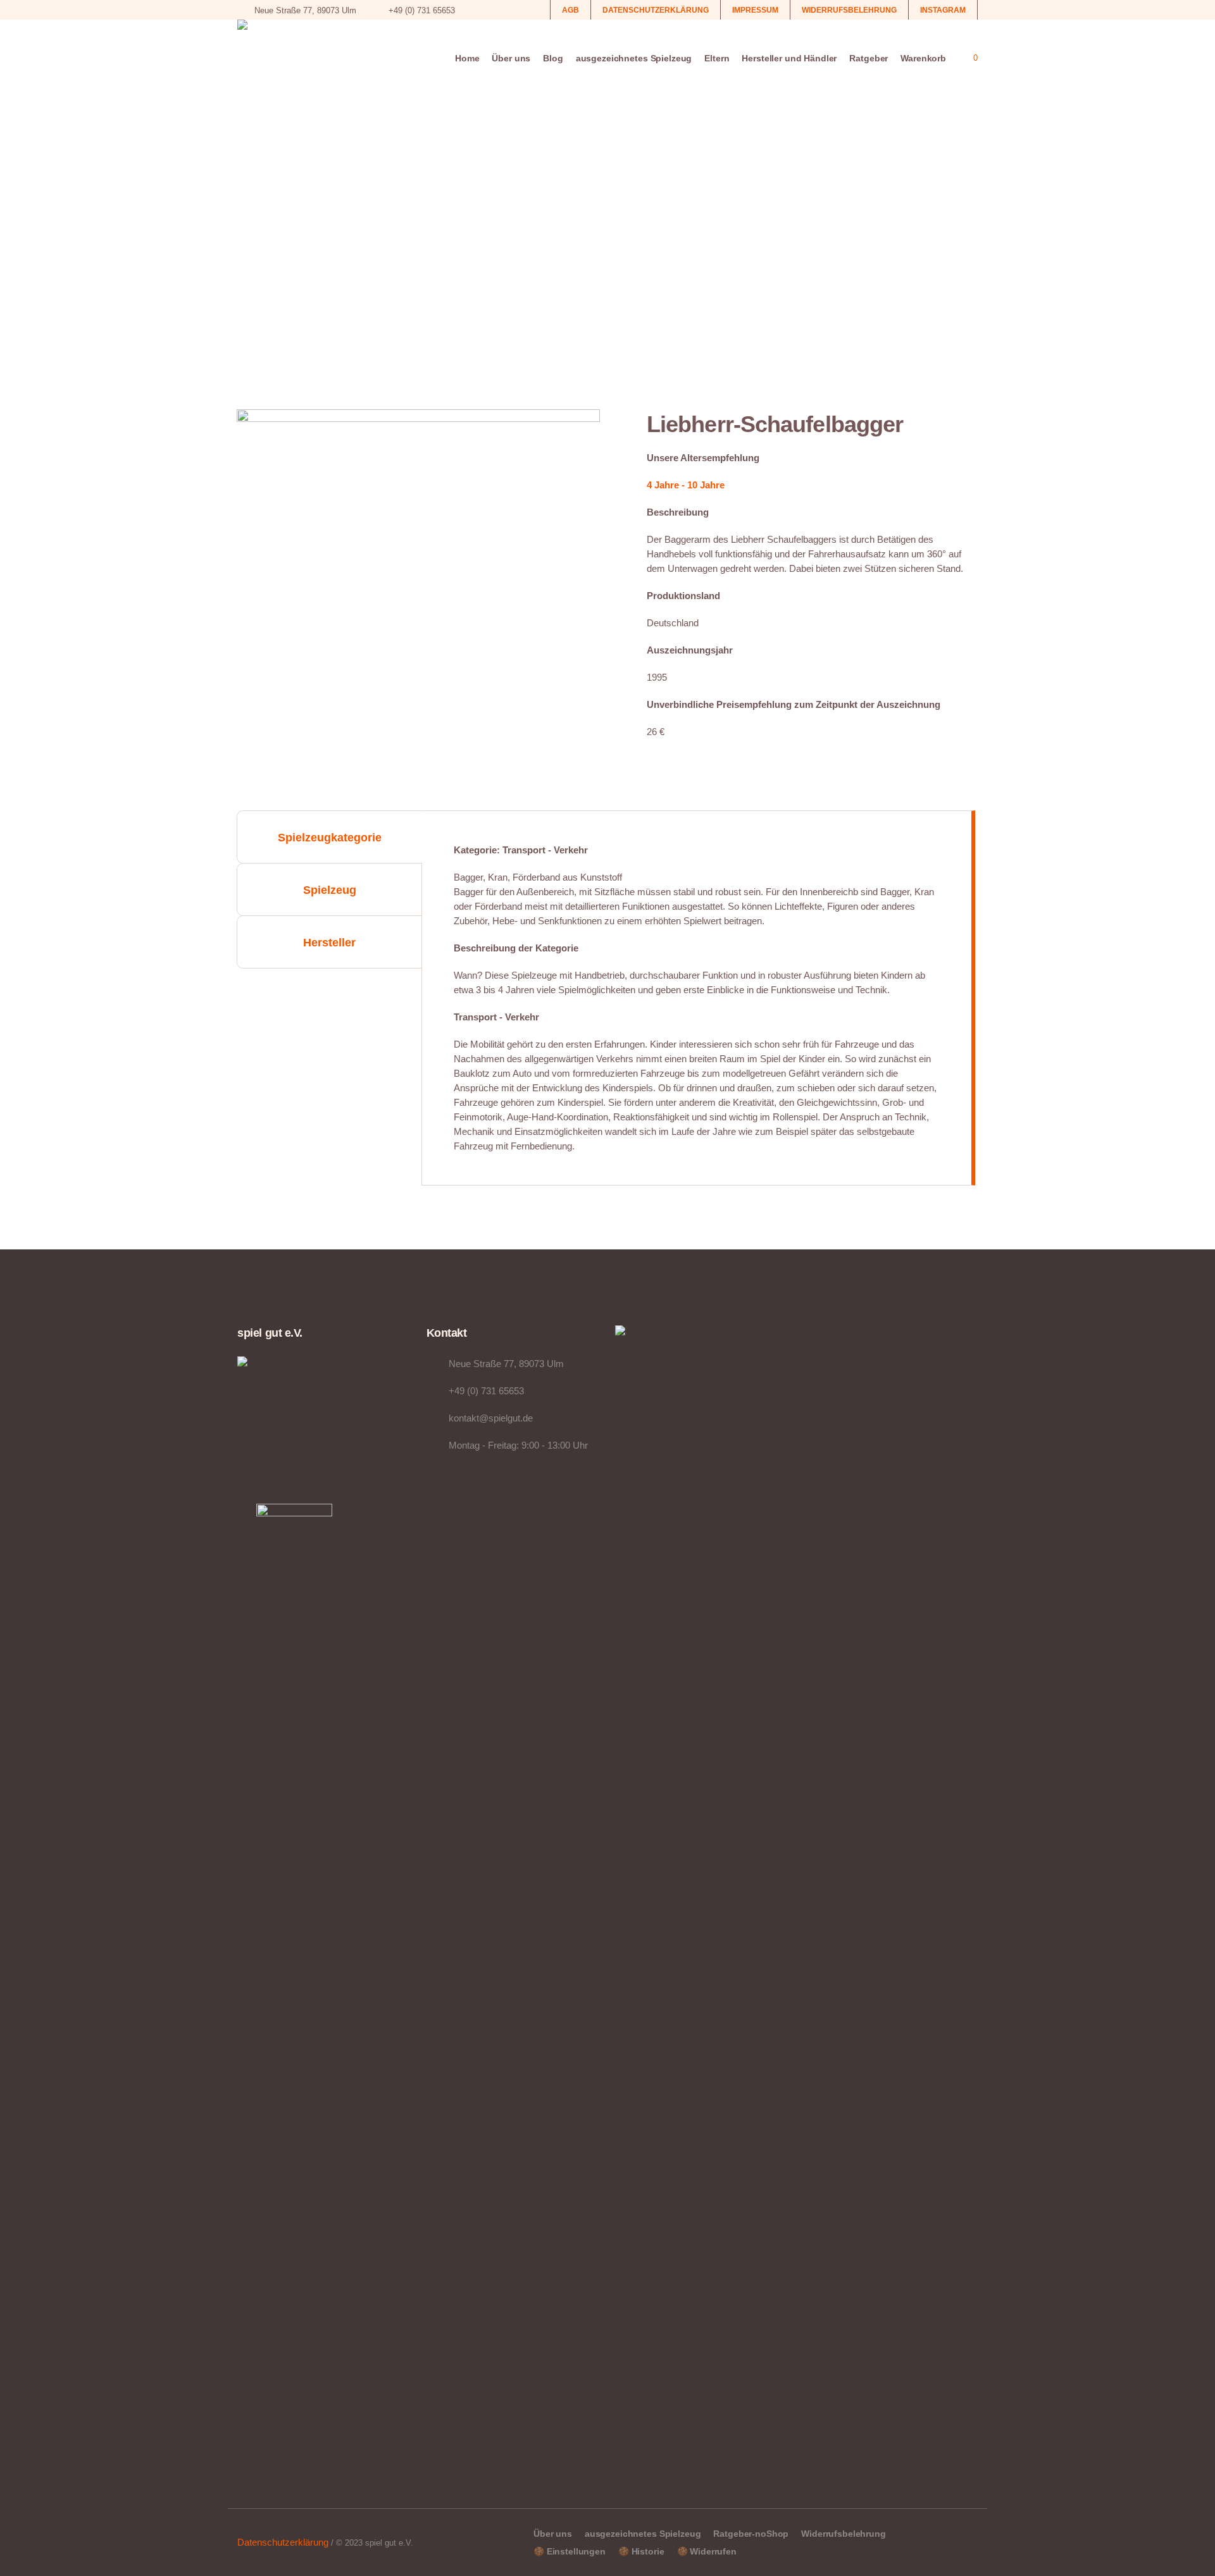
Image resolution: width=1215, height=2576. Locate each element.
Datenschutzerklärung (283, 2542)
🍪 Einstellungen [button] (570, 2551)
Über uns (553, 2534)
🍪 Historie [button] (641, 2551)
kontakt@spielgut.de (491, 1418)
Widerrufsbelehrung (843, 2534)
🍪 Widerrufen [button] (707, 2551)
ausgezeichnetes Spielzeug (643, 2534)
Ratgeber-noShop (751, 2534)
